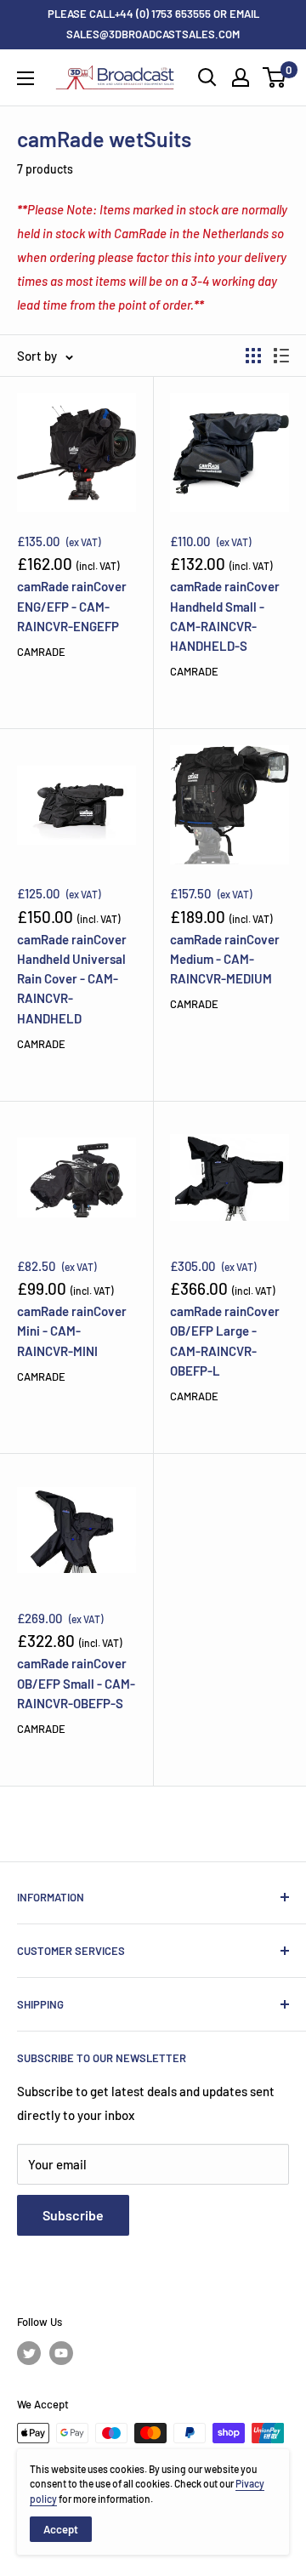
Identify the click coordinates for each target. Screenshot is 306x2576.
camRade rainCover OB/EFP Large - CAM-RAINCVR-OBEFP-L (225, 1341)
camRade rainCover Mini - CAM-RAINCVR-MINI (72, 1331)
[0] (275, 77)
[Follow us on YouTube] (61, 2353)
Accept (61, 2529)
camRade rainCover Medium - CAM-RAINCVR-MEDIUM (225, 959)
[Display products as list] (281, 356)
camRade (41, 652)
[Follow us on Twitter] (29, 2353)
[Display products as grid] (253, 356)
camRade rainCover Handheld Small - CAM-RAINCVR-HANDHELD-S (225, 616)
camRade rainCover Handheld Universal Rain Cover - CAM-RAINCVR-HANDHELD (72, 979)
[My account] (241, 77)
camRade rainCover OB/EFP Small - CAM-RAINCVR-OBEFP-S (76, 1683)
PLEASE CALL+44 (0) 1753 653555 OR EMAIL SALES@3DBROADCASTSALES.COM (153, 24)
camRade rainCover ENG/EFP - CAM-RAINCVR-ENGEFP (72, 606)
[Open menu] (25, 78)
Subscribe (73, 2215)
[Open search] (207, 77)
